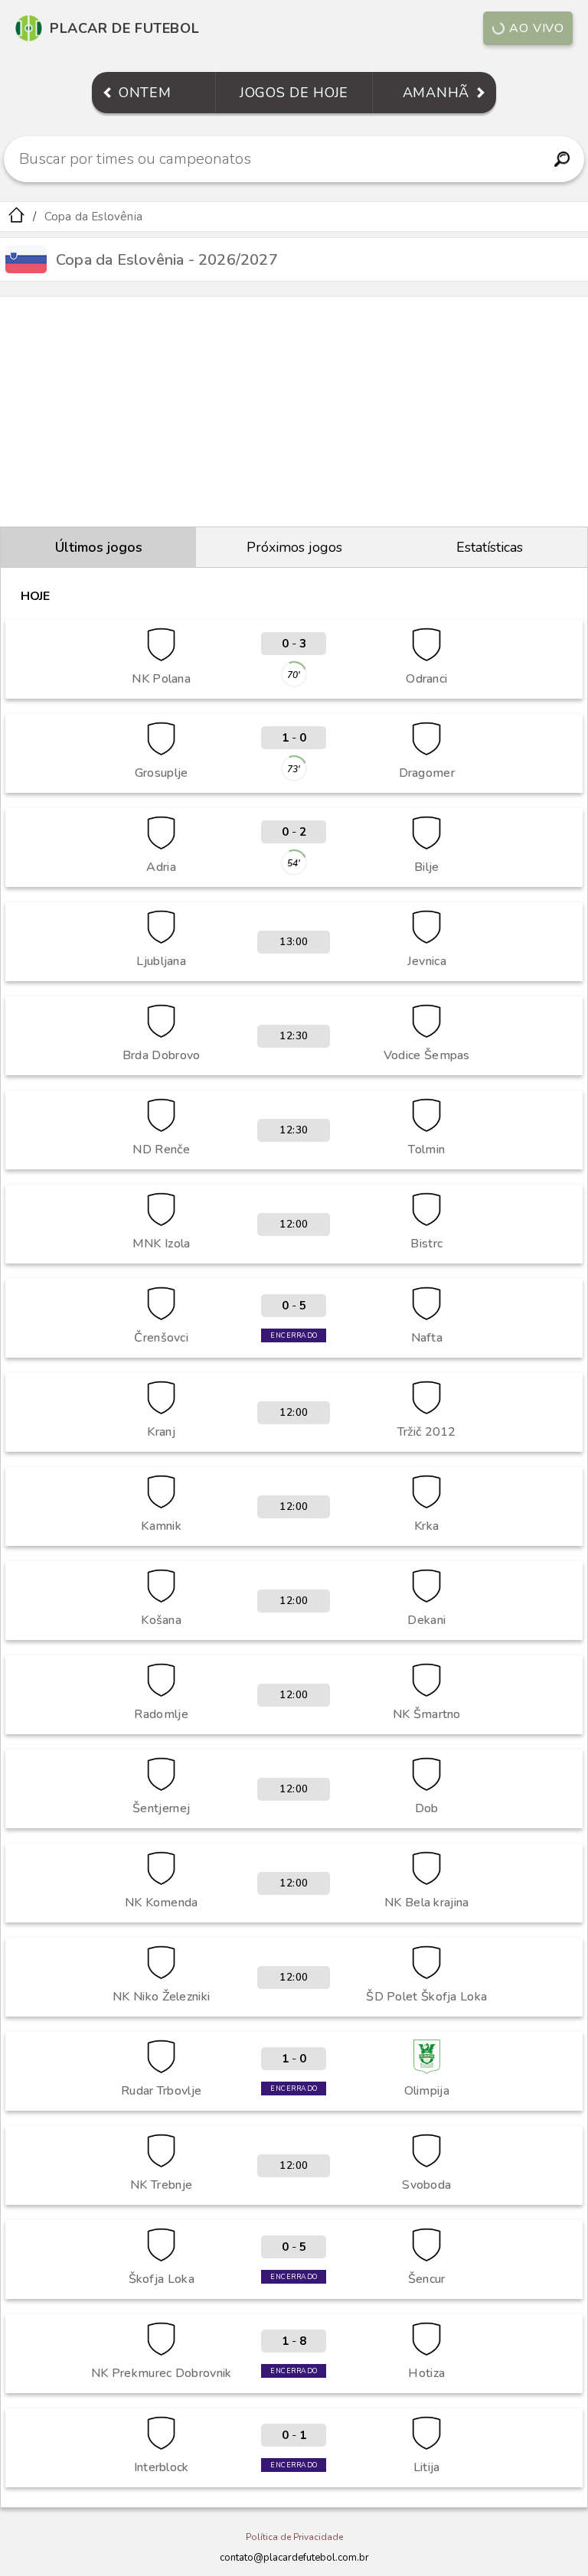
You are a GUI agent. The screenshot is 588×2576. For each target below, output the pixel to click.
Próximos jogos (294, 547)
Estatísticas (490, 547)
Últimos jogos (99, 547)
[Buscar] (562, 159)
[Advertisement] (294, 412)
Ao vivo (537, 28)
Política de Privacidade (294, 2537)
